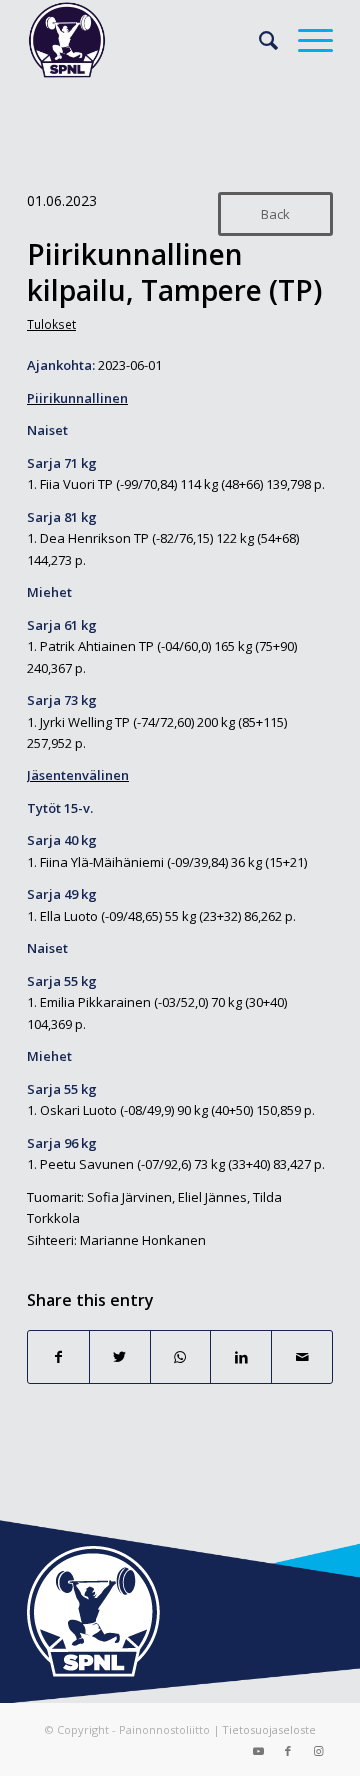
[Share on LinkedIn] (241, 1357)
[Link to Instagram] (318, 1751)
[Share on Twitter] (120, 1357)
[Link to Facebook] (288, 1751)
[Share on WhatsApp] (181, 1357)
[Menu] (305, 40)
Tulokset (51, 324)
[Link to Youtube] (258, 1751)
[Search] (258, 40)
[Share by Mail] (302, 1357)
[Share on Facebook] (58, 1357)
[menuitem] (258, 40)
